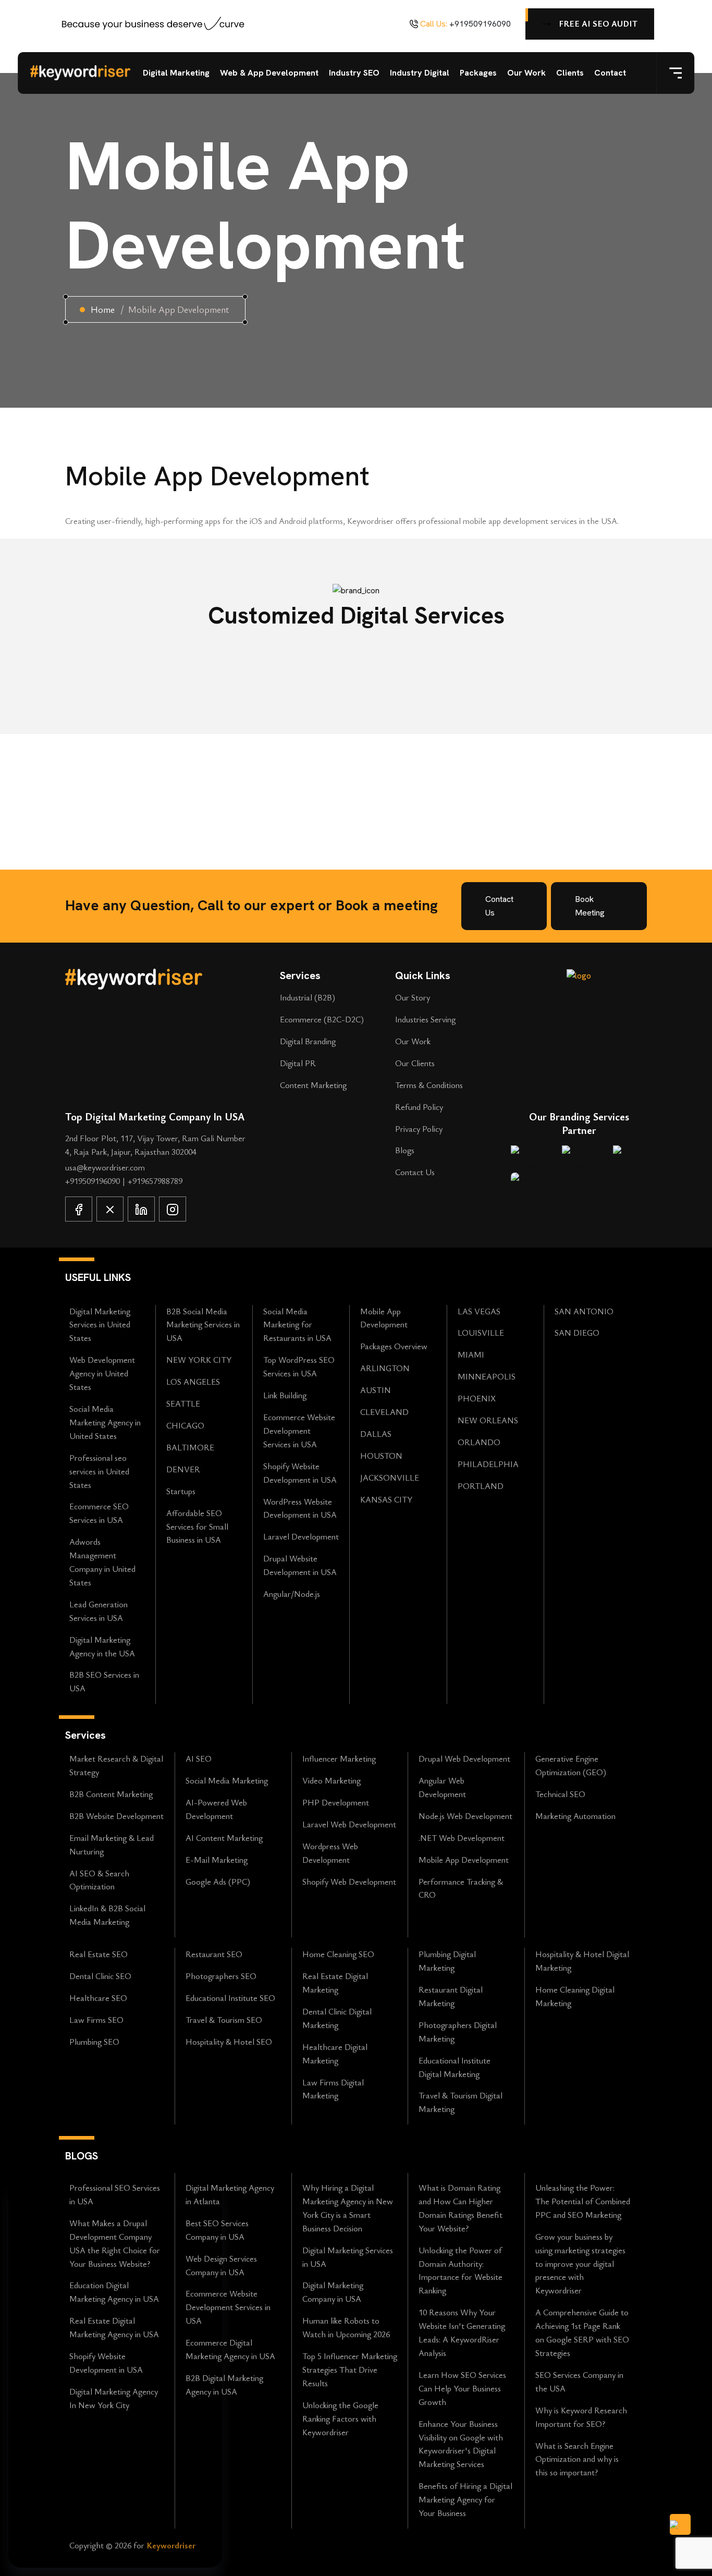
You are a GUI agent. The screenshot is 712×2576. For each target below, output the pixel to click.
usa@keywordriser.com (105, 1167)
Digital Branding (308, 1041)
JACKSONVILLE (390, 1478)
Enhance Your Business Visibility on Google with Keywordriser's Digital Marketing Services (461, 2444)
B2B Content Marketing (111, 1794)
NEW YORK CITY (199, 1360)
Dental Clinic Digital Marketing (337, 2018)
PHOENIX (477, 1398)
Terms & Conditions (429, 1085)
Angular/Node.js (292, 1594)
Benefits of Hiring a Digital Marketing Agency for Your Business (465, 2499)
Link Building (285, 1395)
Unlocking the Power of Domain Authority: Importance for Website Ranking (461, 2270)
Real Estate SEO (99, 1954)
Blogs (405, 1150)
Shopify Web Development (349, 1882)
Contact (610, 73)
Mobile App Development (384, 1318)
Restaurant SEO (214, 1954)
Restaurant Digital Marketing (451, 1996)
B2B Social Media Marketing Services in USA (203, 1325)
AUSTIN (376, 1390)
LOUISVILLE (481, 1333)
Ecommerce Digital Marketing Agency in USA (230, 2349)
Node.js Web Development (465, 1816)
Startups (181, 1491)
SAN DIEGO (577, 1333)
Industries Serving (425, 1019)
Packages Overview (394, 1346)
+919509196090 (480, 24)
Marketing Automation (575, 1816)
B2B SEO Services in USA (104, 1681)
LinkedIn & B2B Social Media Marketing (107, 1915)
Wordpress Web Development (330, 1853)
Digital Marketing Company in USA (333, 2292)
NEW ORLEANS (488, 1420)
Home (103, 309)
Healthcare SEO (98, 1998)
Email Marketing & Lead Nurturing (112, 1845)
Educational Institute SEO (230, 1998)
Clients (570, 73)
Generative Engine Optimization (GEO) (571, 1765)
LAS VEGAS (479, 1311)
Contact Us (415, 1172)
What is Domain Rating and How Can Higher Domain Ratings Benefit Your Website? (461, 2208)
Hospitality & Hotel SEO (229, 2042)
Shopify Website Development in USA (300, 1473)
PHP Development (336, 1802)
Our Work (526, 73)
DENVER (183, 1469)
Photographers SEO (221, 1976)
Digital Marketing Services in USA (348, 2257)
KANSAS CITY (386, 1499)
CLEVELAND (384, 1412)
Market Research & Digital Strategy (116, 1765)
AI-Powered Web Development (216, 1809)
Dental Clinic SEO (100, 1976)
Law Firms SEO (96, 2020)
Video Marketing (332, 1780)
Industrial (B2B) (308, 997)
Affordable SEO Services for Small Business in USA (197, 1527)
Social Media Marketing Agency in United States (105, 1422)
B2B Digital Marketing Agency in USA (224, 2385)
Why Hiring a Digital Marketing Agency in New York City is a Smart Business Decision (348, 2208)
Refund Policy (419, 1107)
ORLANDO (479, 1442)
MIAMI (471, 1354)
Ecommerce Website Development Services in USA (299, 1431)
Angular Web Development (442, 1787)
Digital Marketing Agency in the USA (102, 1646)
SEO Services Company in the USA (579, 2382)
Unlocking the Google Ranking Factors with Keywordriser (340, 2419)
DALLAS (376, 1434)
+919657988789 (155, 1181)
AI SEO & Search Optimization (99, 1880)
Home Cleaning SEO (338, 1954)
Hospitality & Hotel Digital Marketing (582, 1961)
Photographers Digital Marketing (458, 2032)
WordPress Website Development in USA (300, 1508)
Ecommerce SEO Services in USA (99, 1513)
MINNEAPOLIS (487, 1376)
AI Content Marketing (224, 1838)
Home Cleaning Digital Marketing (575, 1996)
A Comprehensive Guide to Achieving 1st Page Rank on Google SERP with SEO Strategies (582, 2333)
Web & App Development (269, 73)
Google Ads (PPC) (218, 1882)
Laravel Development (301, 1536)
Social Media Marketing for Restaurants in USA (297, 1325)
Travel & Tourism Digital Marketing (461, 2102)
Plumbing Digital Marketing (447, 1961)
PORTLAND (481, 1486)
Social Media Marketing (227, 1780)
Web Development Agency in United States (102, 1373)
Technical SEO (560, 1794)
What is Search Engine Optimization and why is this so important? (577, 2459)
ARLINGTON (385, 1368)
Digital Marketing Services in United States (100, 1325)
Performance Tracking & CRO (461, 1888)
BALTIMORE (190, 1447)
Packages (478, 73)
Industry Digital (420, 73)
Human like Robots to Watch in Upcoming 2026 (346, 2327)
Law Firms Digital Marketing (333, 2089)
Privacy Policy (419, 1129)
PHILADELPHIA (488, 1464)
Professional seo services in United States (99, 1471)
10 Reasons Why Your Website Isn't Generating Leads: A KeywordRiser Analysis (462, 2333)
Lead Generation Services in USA (99, 1611)
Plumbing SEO (94, 2042)
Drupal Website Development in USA (300, 1565)
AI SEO (199, 1759)
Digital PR (298, 1063)
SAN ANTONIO (584, 1311)
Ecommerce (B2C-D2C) (322, 1019)
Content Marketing (313, 1085)
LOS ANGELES (193, 1382)
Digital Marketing (176, 73)
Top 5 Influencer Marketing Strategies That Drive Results (350, 2370)
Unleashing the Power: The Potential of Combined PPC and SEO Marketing (583, 2201)
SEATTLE (183, 1403)
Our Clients (415, 1063)
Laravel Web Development (349, 1824)
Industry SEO (354, 73)
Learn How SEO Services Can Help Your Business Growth (462, 2388)
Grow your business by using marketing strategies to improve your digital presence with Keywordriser (580, 2264)
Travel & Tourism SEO (224, 2020)
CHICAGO (185, 1425)
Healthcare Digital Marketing (335, 2054)
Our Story (413, 997)
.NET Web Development (462, 1838)
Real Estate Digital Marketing (335, 1983)
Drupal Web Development (464, 1759)
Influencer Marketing (339, 1759)
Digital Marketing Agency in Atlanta (230, 2194)
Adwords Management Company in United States (102, 1562)
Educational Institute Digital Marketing (455, 2067)
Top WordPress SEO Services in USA (299, 1366)
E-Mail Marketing (217, 1860)
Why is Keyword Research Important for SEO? (581, 2417)
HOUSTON (381, 1456)
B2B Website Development (116, 1816)
